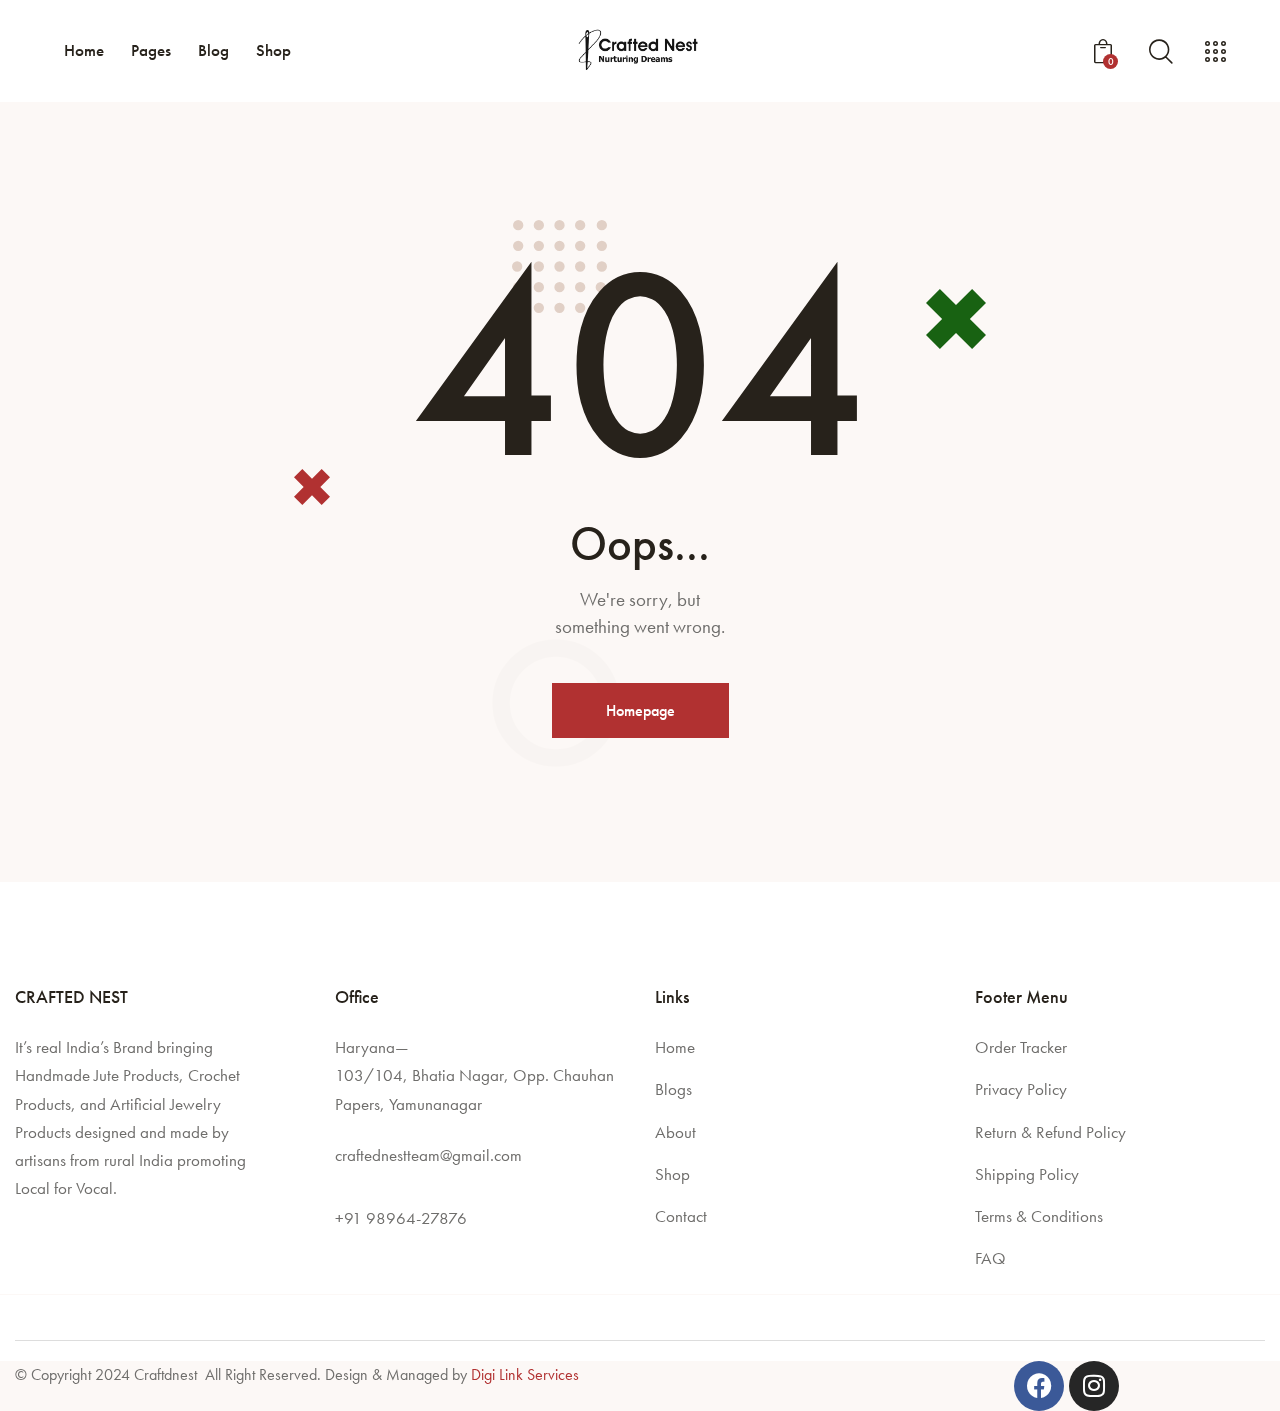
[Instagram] (1094, 1386)
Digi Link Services (525, 1374)
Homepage (640, 710)
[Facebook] (1039, 1386)
